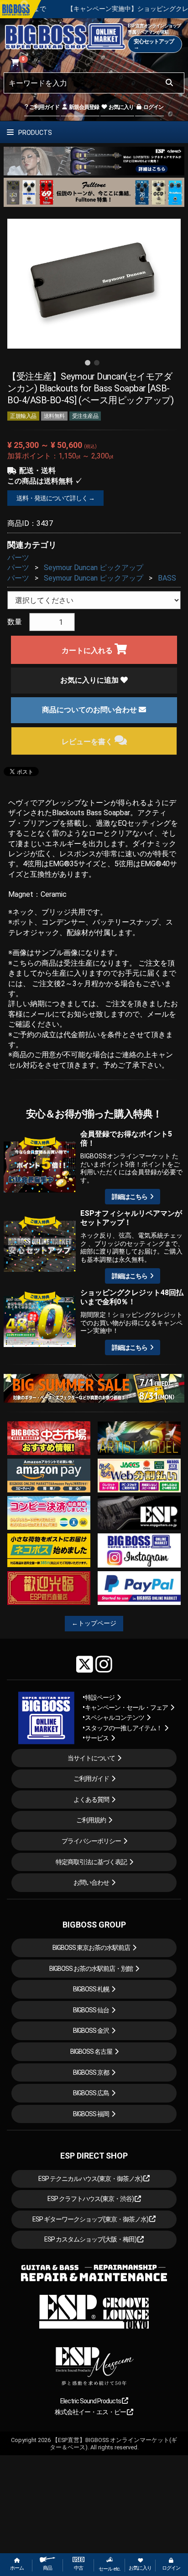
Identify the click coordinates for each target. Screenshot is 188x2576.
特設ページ (100, 1697)
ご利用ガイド (44, 107)
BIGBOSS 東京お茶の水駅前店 (91, 1948)
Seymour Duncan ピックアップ (94, 568)
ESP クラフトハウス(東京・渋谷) (91, 2199)
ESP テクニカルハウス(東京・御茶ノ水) (91, 2179)
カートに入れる (88, 650)
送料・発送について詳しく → (55, 498)
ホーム (17, 2568)
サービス (97, 1738)
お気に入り (121, 107)
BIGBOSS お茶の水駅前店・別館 (91, 1969)
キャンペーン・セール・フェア (126, 1707)
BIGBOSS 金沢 (91, 2031)
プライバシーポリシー (91, 1841)
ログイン (153, 107)
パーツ (18, 558)
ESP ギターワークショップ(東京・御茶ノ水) (91, 2219)
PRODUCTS (34, 133)
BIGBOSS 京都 (91, 2072)
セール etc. (110, 2569)
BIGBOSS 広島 (91, 2093)
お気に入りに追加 (90, 680)
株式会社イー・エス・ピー (91, 2412)
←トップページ (94, 1623)
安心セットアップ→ (154, 44)
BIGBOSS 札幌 (91, 1989)
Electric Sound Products (91, 2401)
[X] (85, 1664)
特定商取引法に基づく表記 (91, 1862)
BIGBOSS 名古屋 (91, 2052)
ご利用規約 (91, 1820)
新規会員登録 (84, 107)
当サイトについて (91, 1758)
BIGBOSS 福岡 (91, 2114)
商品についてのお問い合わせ (90, 710)
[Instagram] (104, 1664)
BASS (167, 578)
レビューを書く (88, 742)
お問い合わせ (91, 1882)
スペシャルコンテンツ (115, 1717)
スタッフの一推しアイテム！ (123, 1728)
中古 (78, 2568)
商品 (47, 2568)
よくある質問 (91, 1800)
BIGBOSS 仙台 (91, 2010)
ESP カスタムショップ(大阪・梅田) (91, 2239)
